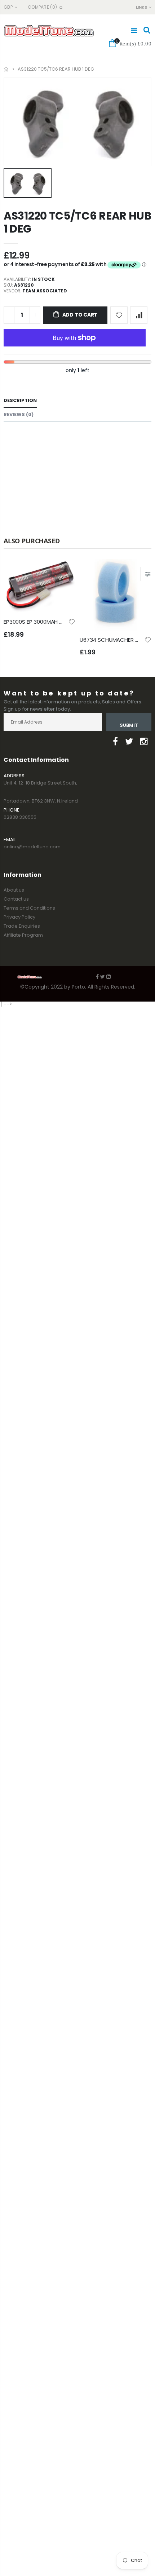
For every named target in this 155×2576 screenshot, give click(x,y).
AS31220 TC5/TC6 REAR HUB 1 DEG (77, 222)
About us (14, 890)
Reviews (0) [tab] (19, 414)
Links (141, 7)
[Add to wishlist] (119, 315)
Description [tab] (20, 400)
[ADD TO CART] (63, 571)
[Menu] (134, 30)
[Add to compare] (139, 315)
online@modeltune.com (32, 847)
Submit (129, 725)
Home (6, 69)
